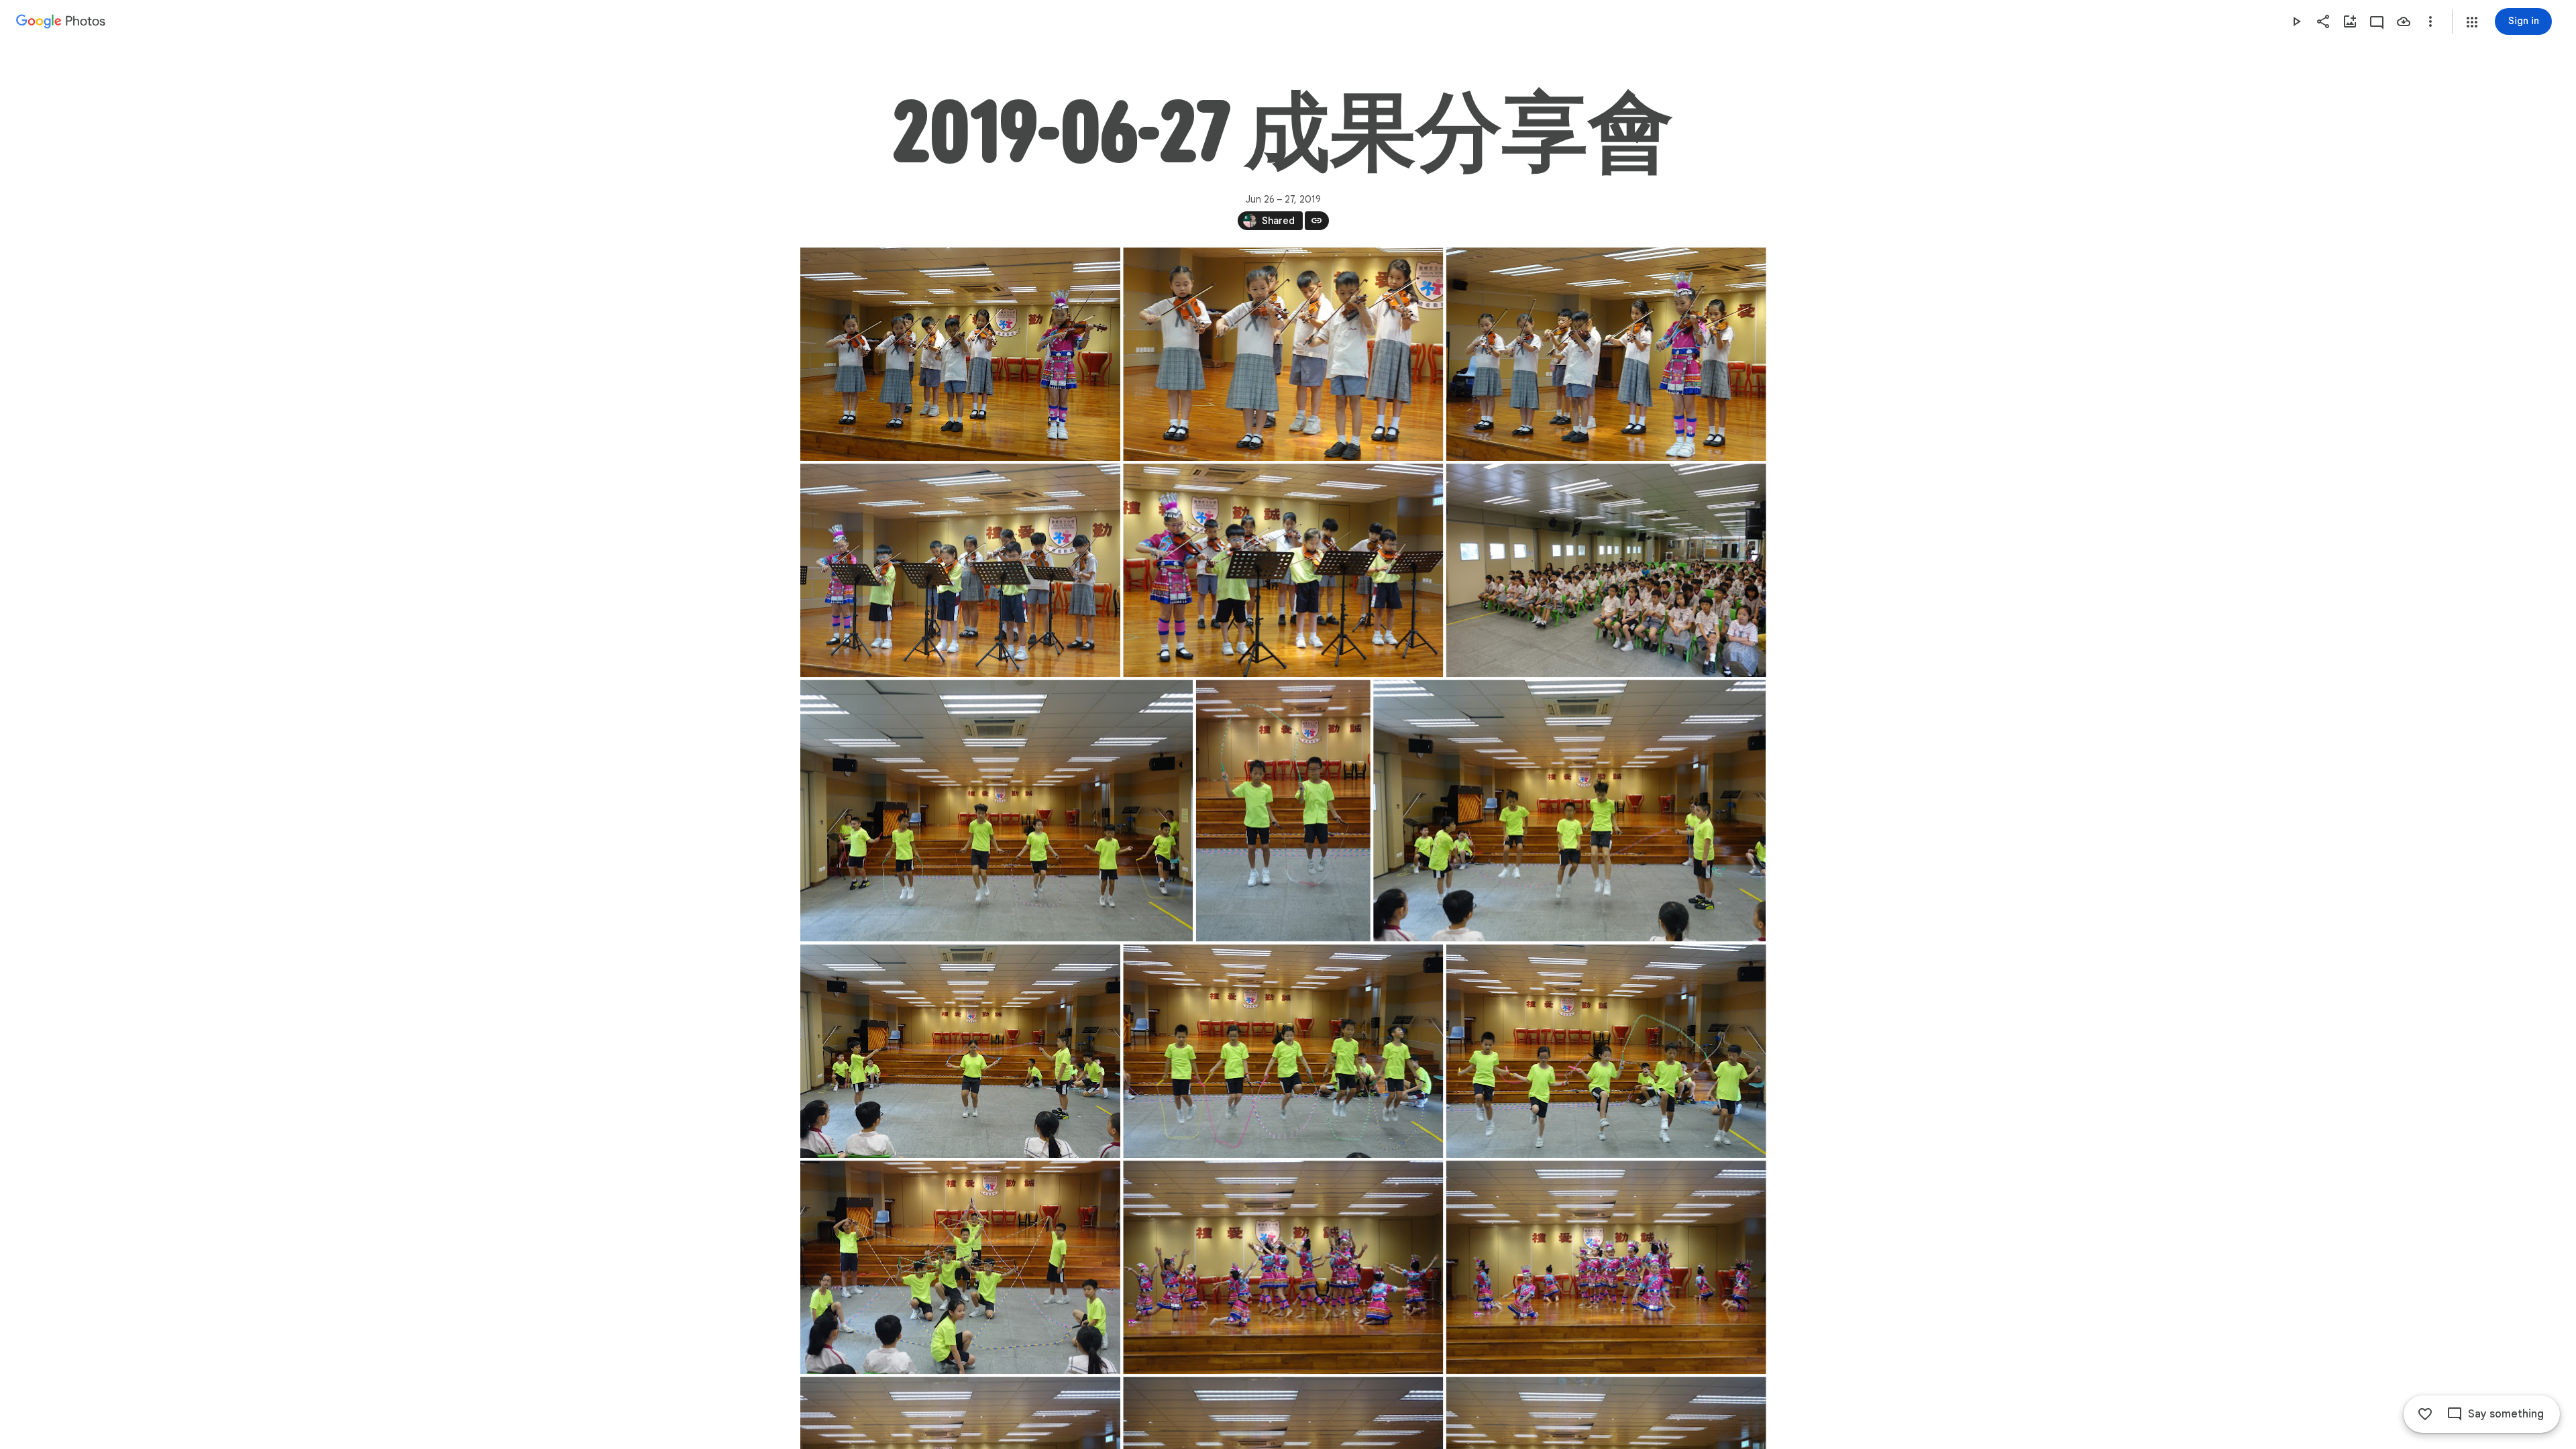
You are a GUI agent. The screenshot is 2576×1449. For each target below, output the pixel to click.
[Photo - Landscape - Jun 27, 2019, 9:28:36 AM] (1606, 570)
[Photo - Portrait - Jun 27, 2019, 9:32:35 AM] (1283, 810)
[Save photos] (2404, 21)
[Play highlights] (2296, 21)
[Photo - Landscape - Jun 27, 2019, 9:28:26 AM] (1283, 570)
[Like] (2425, 1414)
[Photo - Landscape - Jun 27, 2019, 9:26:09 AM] (1283, 354)
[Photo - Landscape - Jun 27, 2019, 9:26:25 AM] (1606, 354)
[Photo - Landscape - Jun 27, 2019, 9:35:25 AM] (960, 1267)
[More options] (2430, 21)
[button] (2472, 22)
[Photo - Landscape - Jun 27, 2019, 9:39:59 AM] (1283, 1267)
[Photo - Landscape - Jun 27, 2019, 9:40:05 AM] (1606, 1267)
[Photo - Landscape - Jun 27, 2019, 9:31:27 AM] (997, 810)
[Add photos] (2350, 21)
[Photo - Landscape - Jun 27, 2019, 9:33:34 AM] (1606, 1051)
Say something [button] (2506, 1414)
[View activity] (2377, 21)
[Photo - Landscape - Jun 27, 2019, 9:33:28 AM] (1283, 1051)
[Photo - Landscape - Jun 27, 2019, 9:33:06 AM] (960, 1051)
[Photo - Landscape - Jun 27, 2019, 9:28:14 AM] (960, 570)
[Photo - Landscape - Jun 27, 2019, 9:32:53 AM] (1569, 810)
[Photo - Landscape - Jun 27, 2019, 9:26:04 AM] (960, 354)
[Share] (2323, 21)
